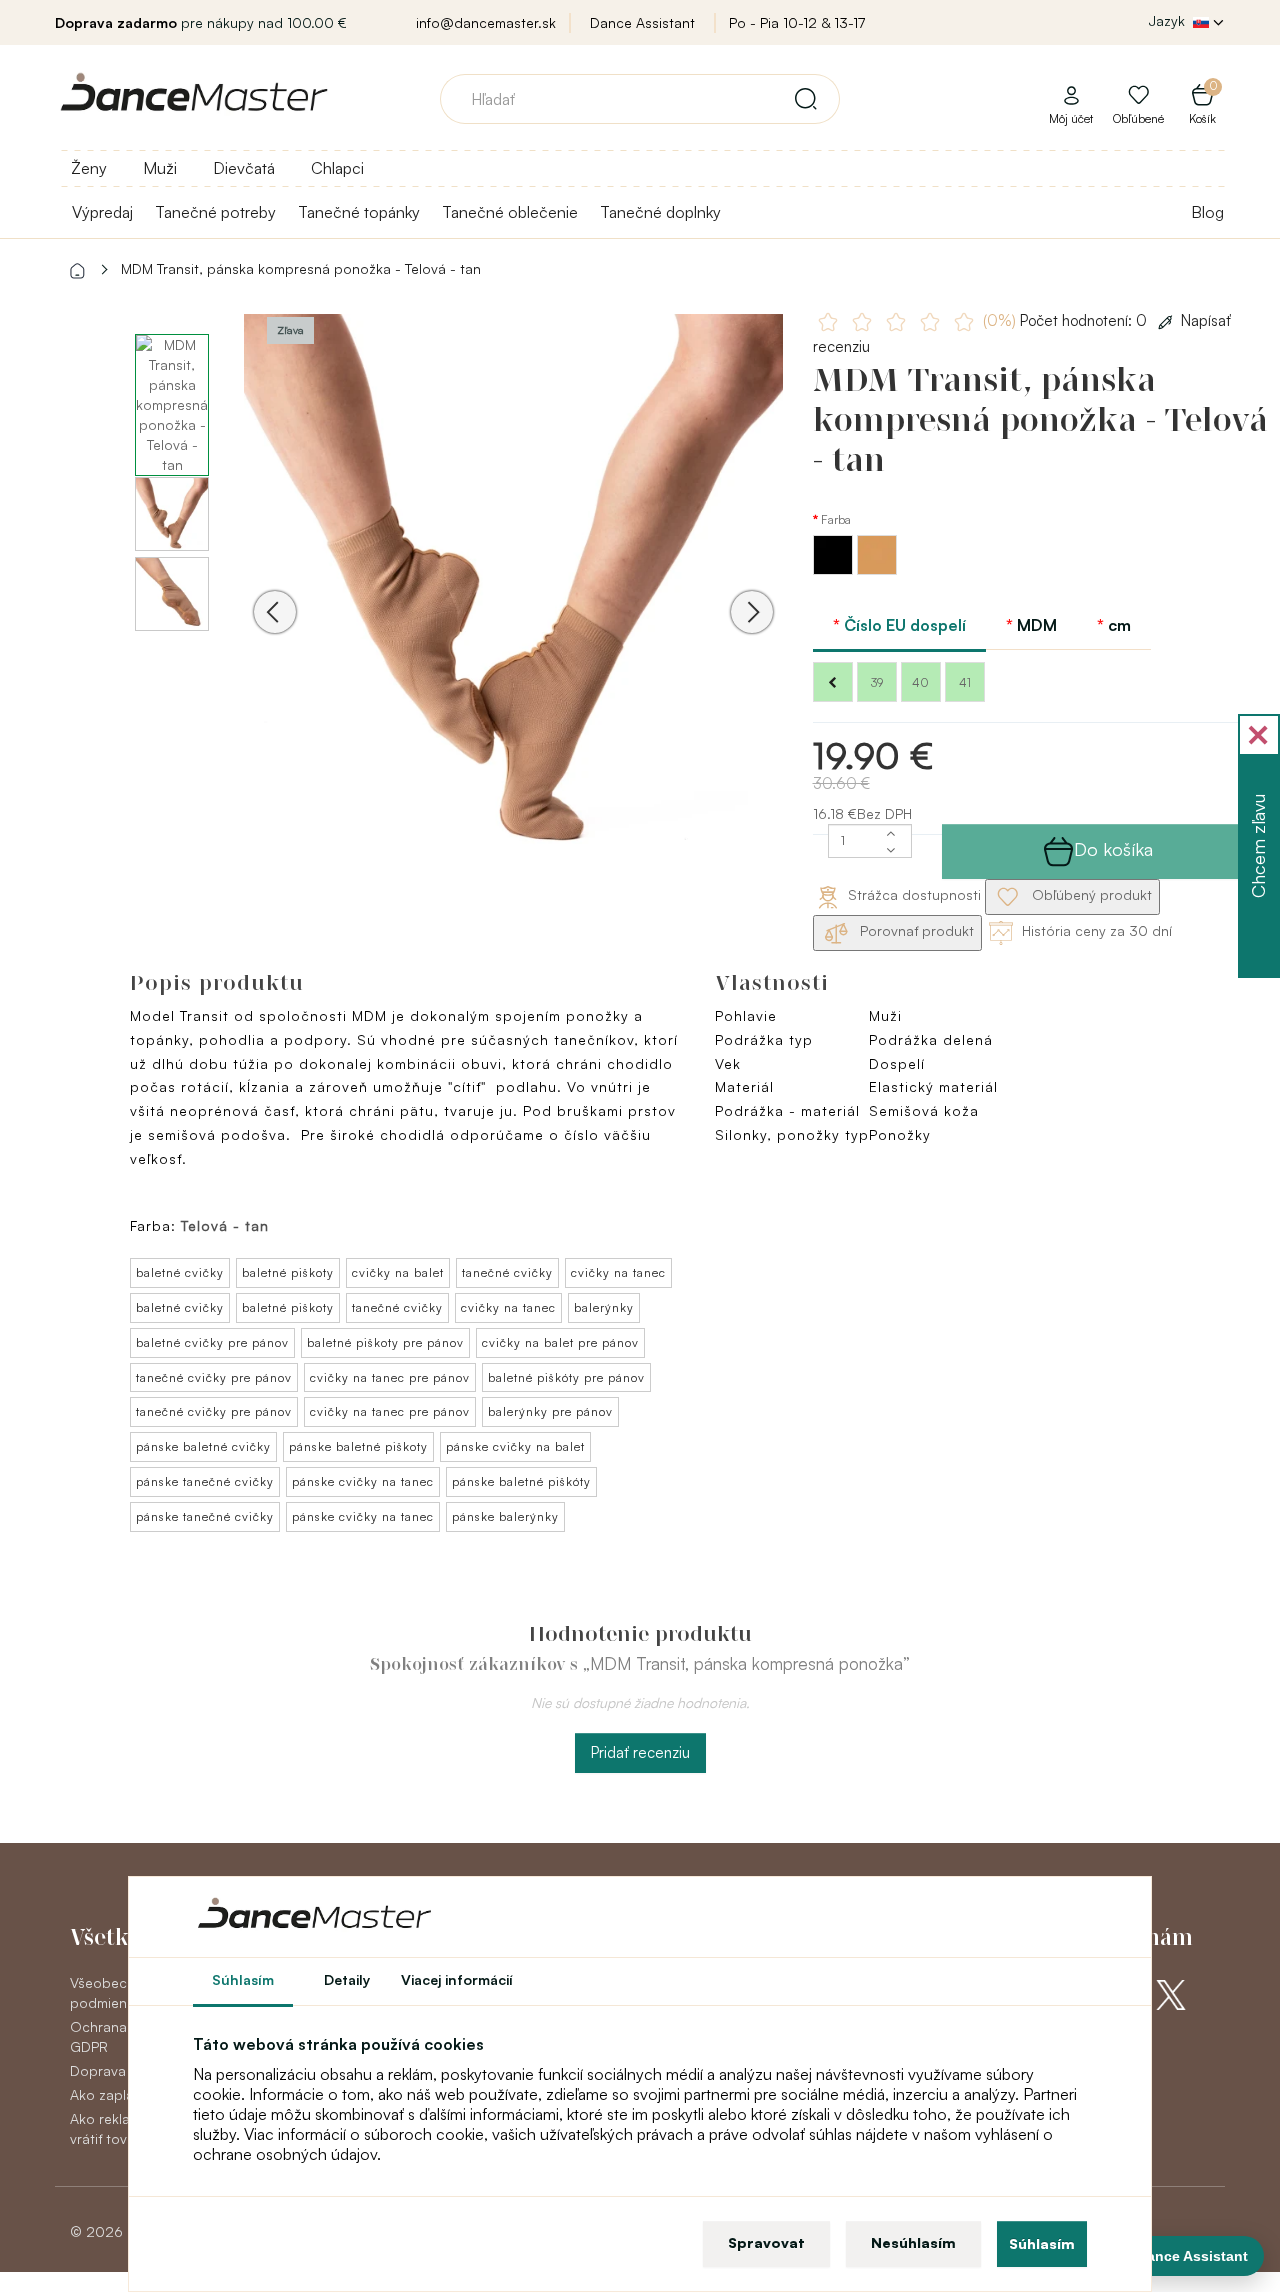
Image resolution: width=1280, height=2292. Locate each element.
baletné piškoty (288, 1272)
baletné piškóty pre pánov (566, 1377)
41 (965, 682)
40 (920, 682)
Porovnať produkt (915, 930)
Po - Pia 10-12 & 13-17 (797, 22)
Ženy (89, 168)
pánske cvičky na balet (515, 1446)
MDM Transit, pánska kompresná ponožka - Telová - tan (301, 268)
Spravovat (766, 2242)
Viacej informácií (457, 1979)
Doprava (98, 2070)
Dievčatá (244, 168)
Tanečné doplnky (660, 212)
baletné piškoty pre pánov (385, 1342)
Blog (1207, 212)
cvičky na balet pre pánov (560, 1342)
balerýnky (604, 1307)
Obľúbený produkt (1090, 894)
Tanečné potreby (215, 212)
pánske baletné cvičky (203, 1446)
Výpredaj (102, 212)
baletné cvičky (180, 1272)
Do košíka (1113, 849)
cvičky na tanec (618, 1272)
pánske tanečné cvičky (205, 1481)
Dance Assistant (642, 22)
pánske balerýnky (505, 1516)
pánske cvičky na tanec (363, 1481)
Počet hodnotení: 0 (1067, 320)
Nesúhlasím (913, 2242)
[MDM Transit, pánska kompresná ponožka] (513, 583)
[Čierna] (835, 569)
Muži (160, 168)
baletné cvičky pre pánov (212, 1342)
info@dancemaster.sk (486, 22)
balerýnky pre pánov (550, 1411)
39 (877, 682)
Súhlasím (1042, 2243)
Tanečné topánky (359, 212)
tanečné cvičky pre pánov (214, 1377)
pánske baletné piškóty (521, 1481)
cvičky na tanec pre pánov (390, 1377)
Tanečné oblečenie (510, 212)
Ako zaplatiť (108, 2094)
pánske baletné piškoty (358, 1446)
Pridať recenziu (640, 1752)
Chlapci (337, 168)
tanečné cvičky (507, 1272)
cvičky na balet (398, 1272)
